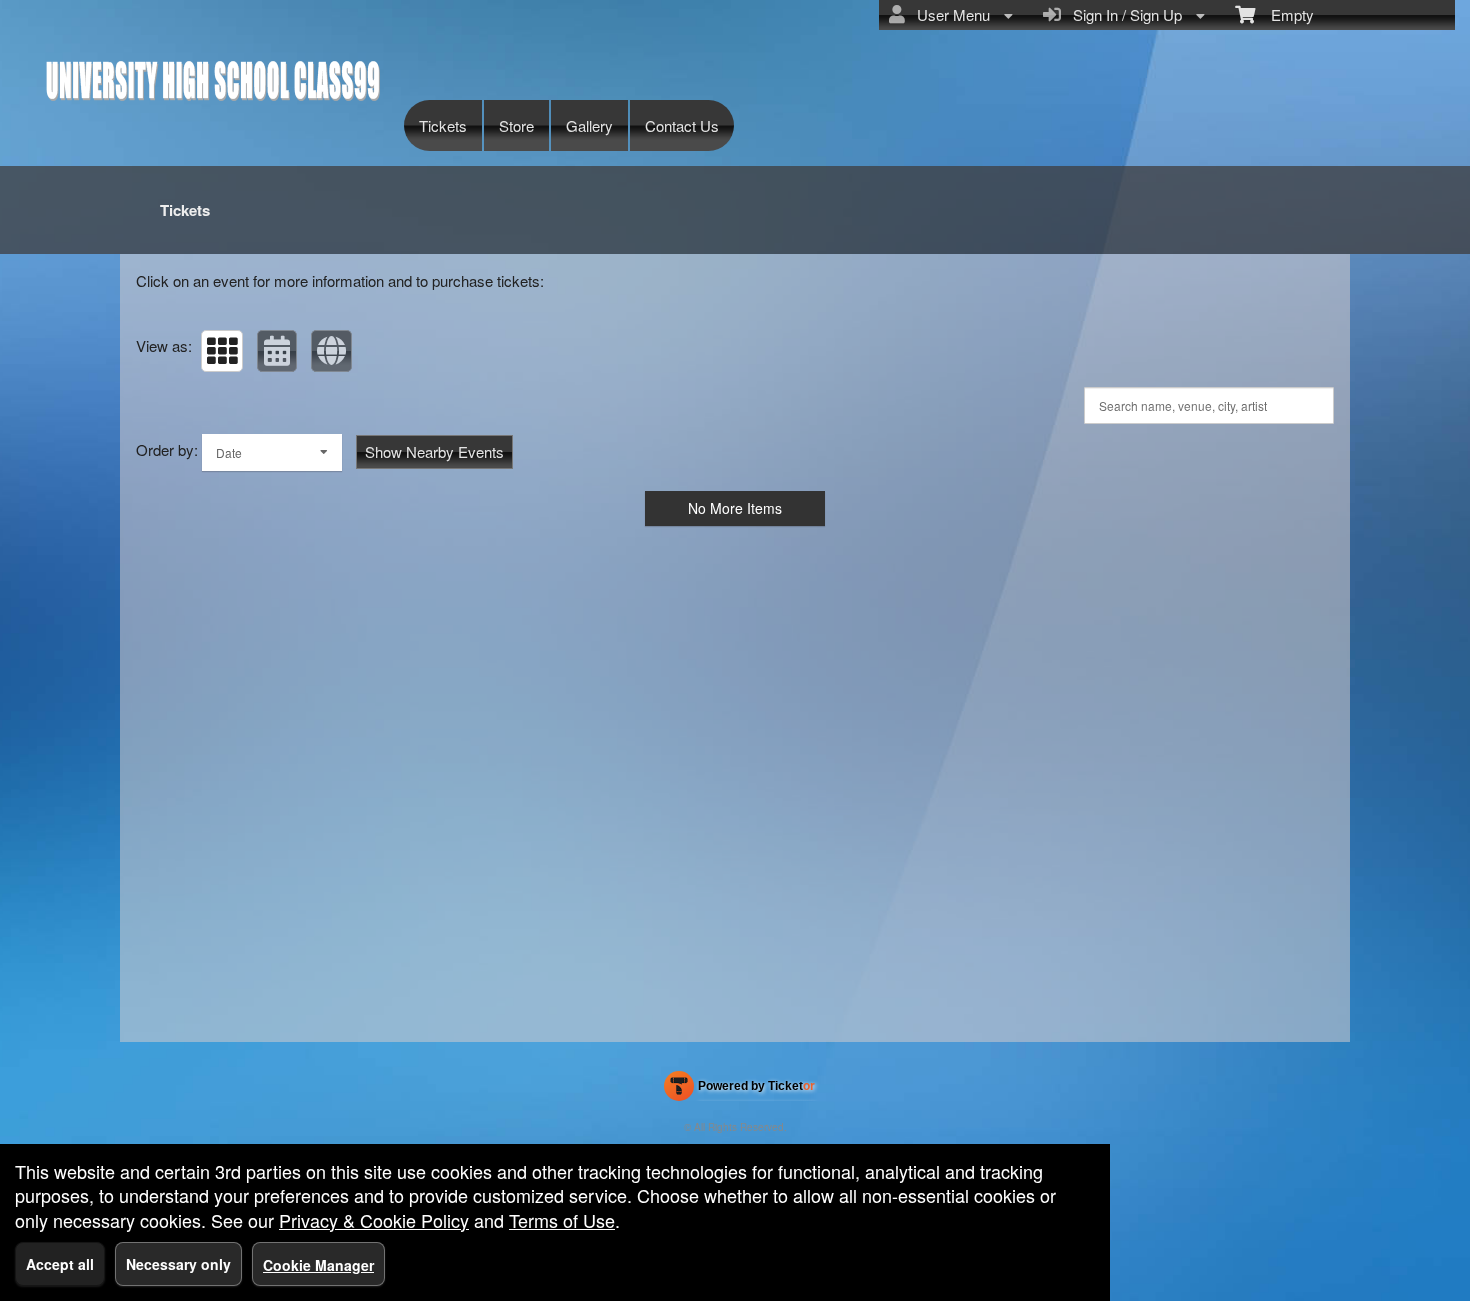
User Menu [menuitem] (949, 14)
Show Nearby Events (434, 451)
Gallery (589, 125)
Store (516, 125)
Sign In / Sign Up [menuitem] (1123, 14)
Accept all (60, 1264)
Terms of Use (562, 1220)
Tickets (443, 125)
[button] (222, 351)
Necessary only (178, 1264)
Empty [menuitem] (1284, 14)
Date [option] (229, 452)
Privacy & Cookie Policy (374, 1220)
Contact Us (682, 125)
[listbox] (272, 452)
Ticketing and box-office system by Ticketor (739, 1090)
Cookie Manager (318, 1265)
